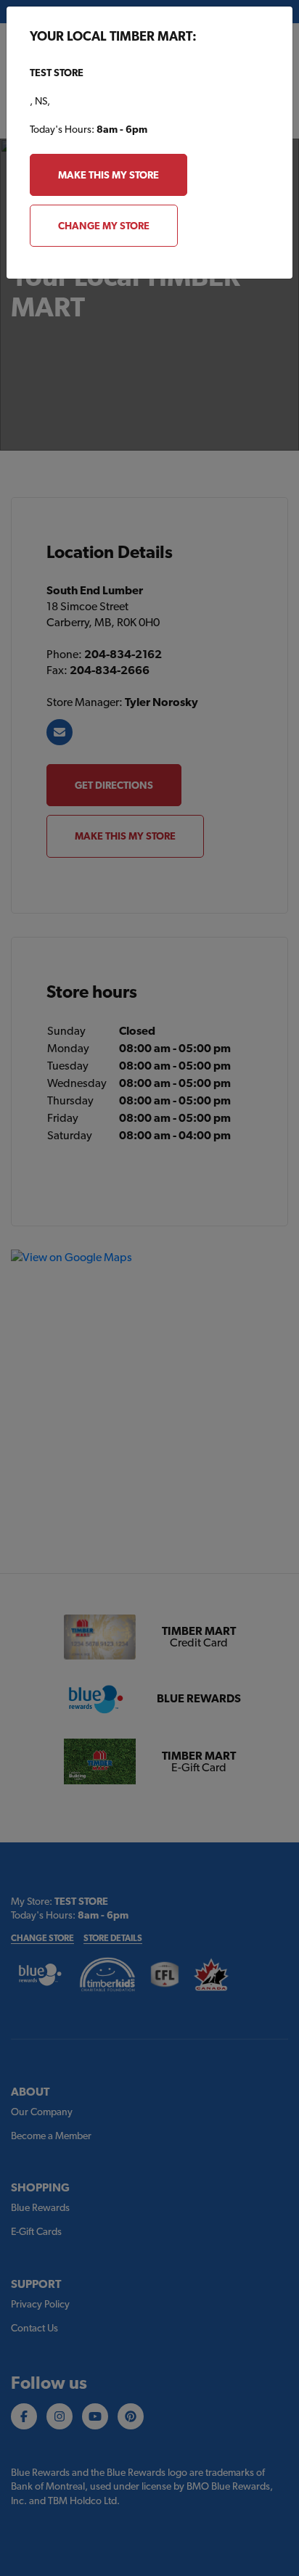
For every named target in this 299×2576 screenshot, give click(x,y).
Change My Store (104, 226)
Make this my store (108, 175)
